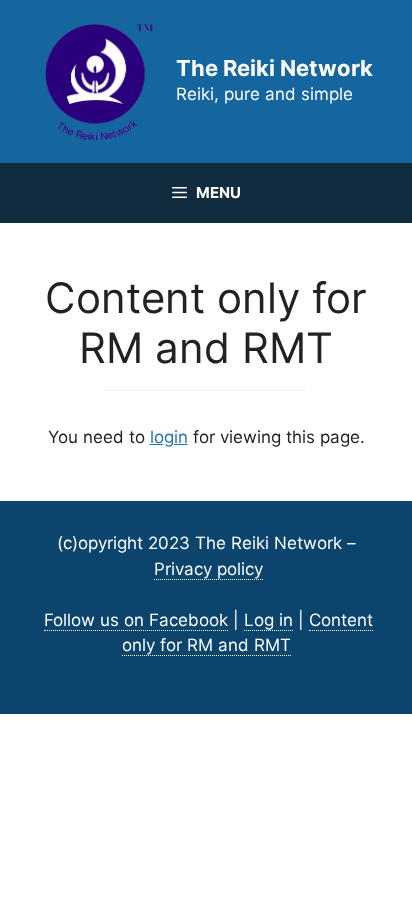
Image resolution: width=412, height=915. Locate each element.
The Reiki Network (274, 68)
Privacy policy (208, 569)
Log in (268, 620)
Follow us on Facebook (136, 620)
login (169, 437)
